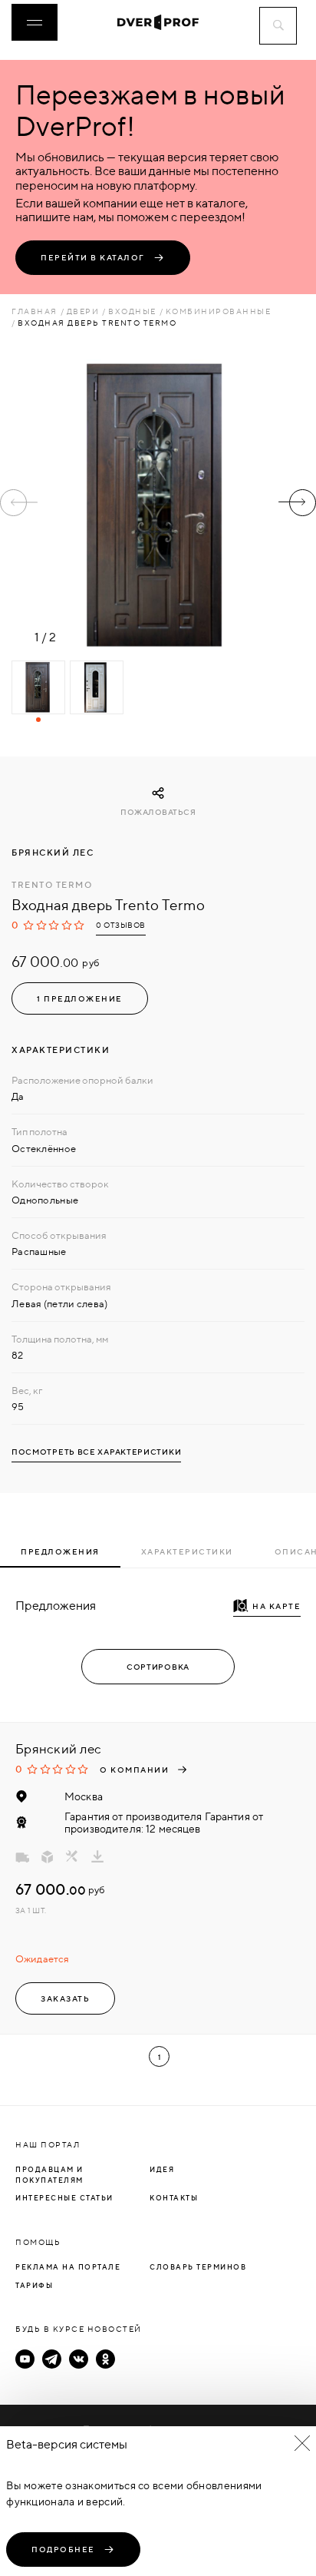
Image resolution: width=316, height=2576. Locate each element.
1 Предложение (80, 998)
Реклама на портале (68, 2267)
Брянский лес (53, 853)
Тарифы (34, 2285)
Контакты (174, 2198)
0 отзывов (121, 925)
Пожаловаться (158, 812)
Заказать (65, 1998)
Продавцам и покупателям (49, 2175)
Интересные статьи (64, 2198)
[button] (297, 503)
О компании (134, 1770)
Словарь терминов (198, 2267)
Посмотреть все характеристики (96, 1452)
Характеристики (187, 1551)
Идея (162, 2169)
